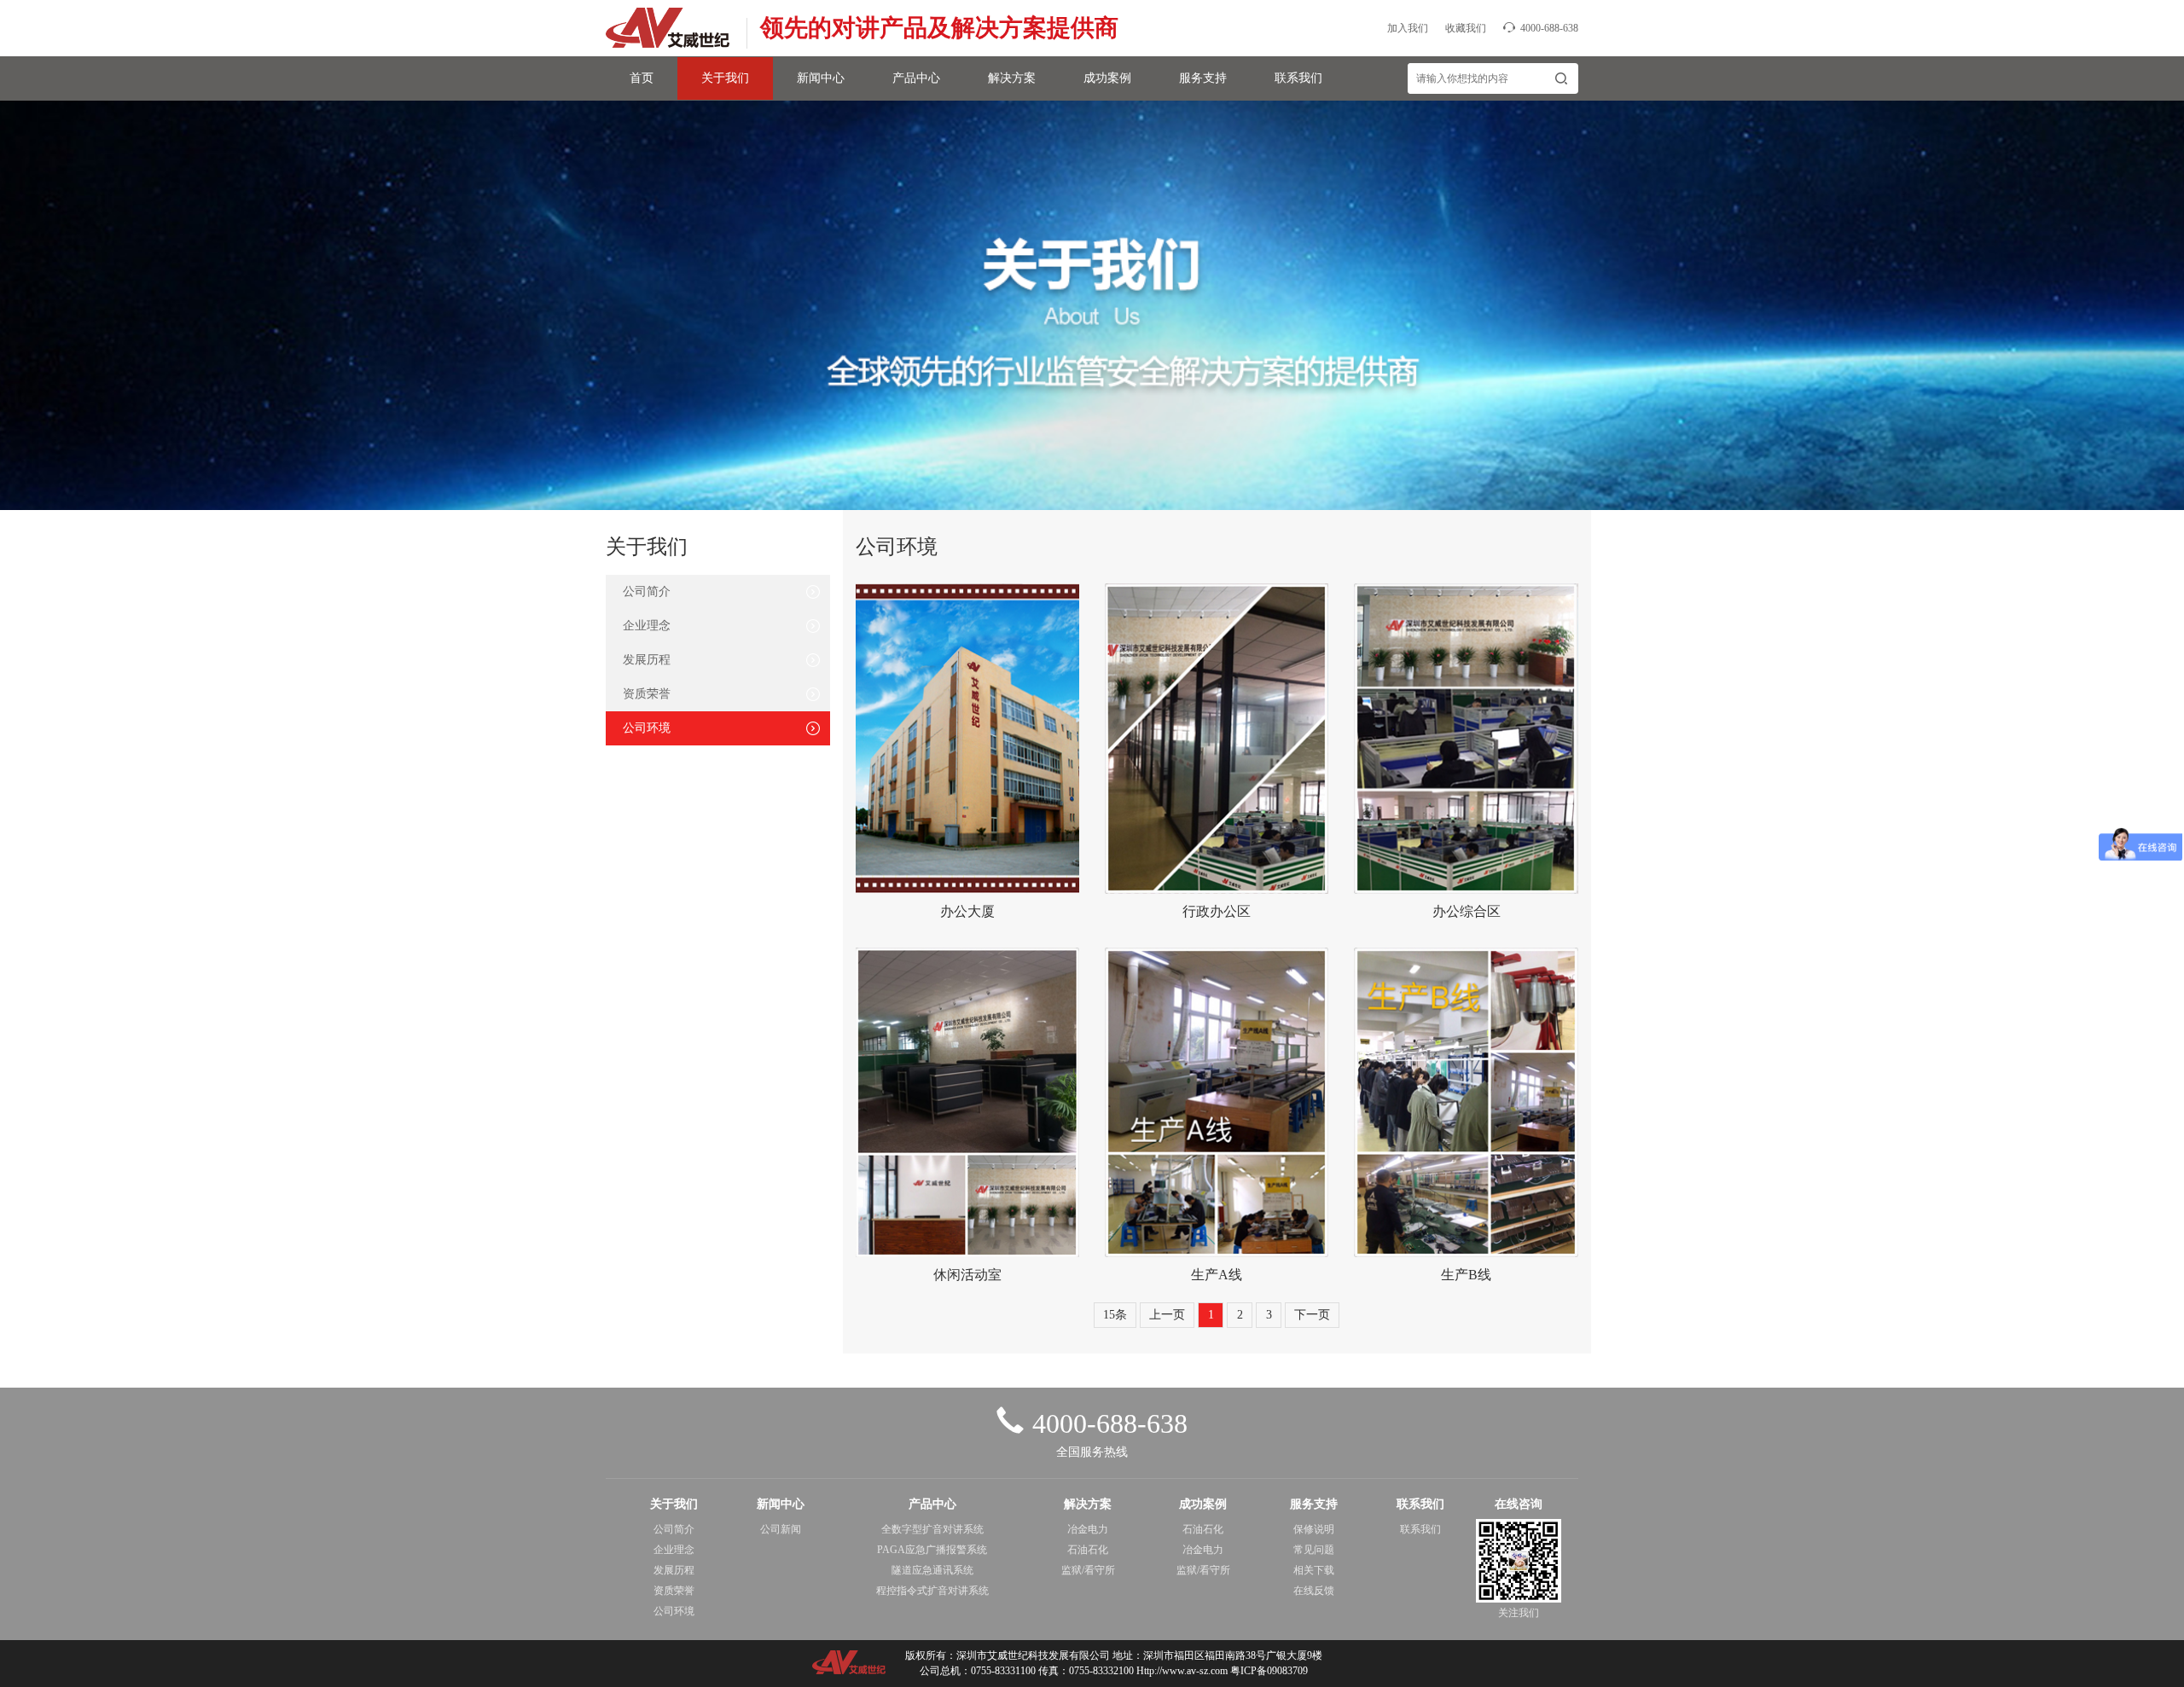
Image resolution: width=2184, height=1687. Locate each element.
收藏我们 (1466, 28)
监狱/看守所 (1088, 1570)
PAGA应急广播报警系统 (932, 1550)
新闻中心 (821, 78)
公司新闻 (781, 1529)
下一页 (1312, 1315)
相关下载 (1314, 1570)
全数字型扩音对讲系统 (932, 1529)
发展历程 (647, 660)
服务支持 (1203, 78)
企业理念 (647, 626)
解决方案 (1012, 78)
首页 (642, 78)
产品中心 (916, 78)
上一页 (1167, 1315)
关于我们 (725, 78)
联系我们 (1298, 78)
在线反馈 (1314, 1591)
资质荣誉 (647, 694)
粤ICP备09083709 (1269, 1671)
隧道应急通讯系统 (932, 1570)
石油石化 (1088, 1550)
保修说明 (1314, 1529)
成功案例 (1107, 78)
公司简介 (647, 591)
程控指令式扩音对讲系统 (932, 1591)
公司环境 (647, 728)
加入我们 (1408, 28)
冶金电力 (1088, 1529)
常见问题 (1314, 1550)
